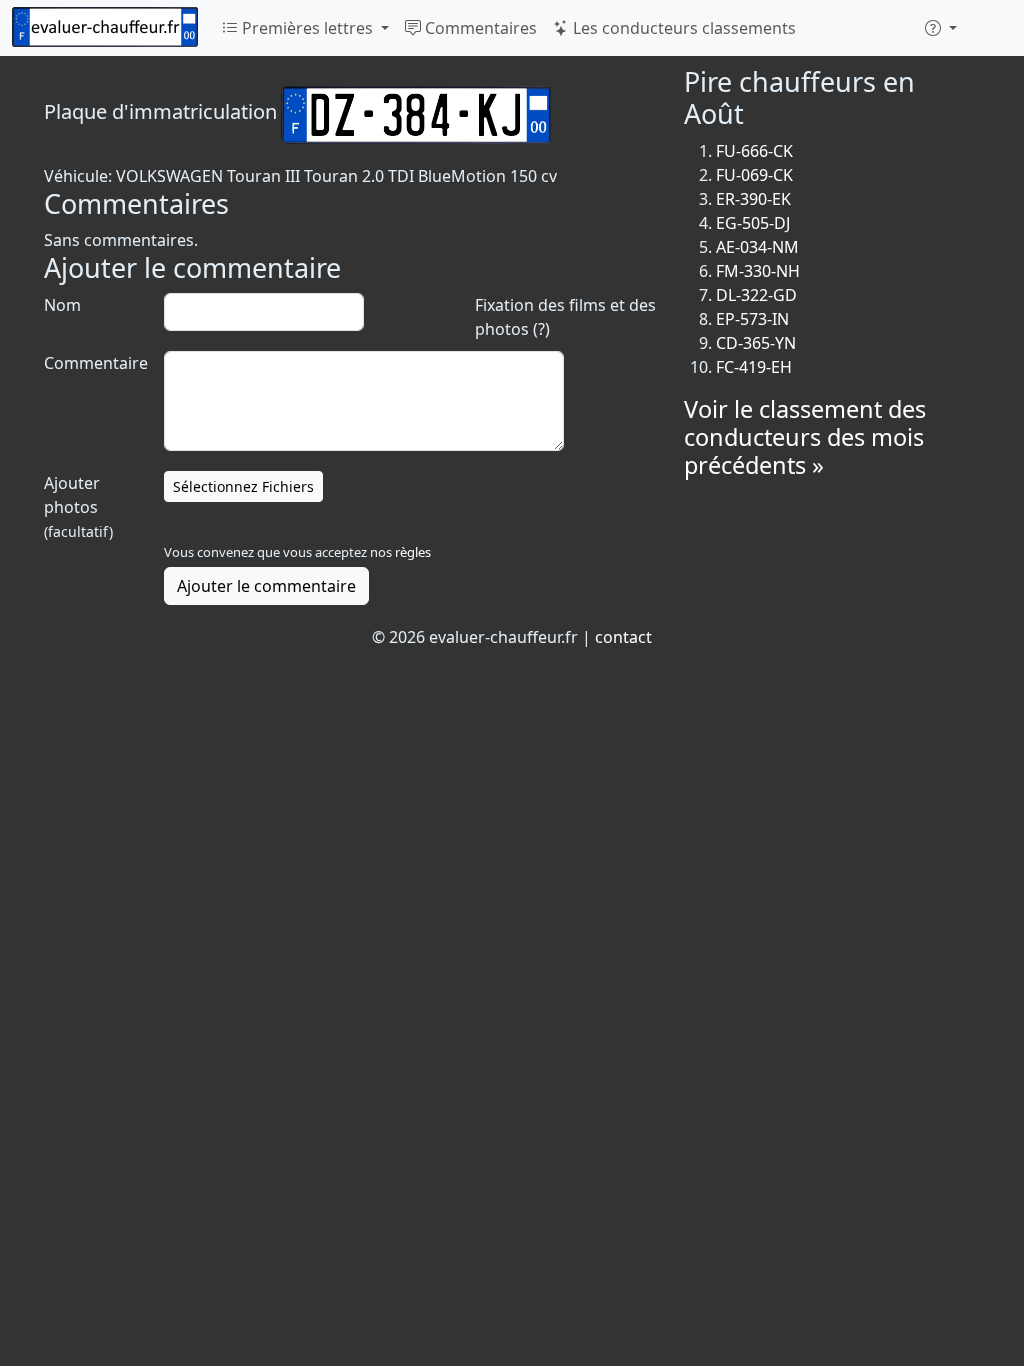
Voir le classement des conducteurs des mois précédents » (805, 437)
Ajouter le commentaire (266, 586)
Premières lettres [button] (307, 28)
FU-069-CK (754, 175)
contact (623, 637)
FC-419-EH (754, 367)
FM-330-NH (758, 271)
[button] (941, 28)
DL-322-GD (756, 295)
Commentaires (479, 28)
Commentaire (94, 363)
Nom (62, 305)
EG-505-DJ (753, 223)
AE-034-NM (757, 247)
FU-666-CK (754, 151)
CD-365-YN (756, 343)
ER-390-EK (753, 199)
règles (413, 552)
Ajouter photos (78, 506)
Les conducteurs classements (682, 28)
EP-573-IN (752, 319)
